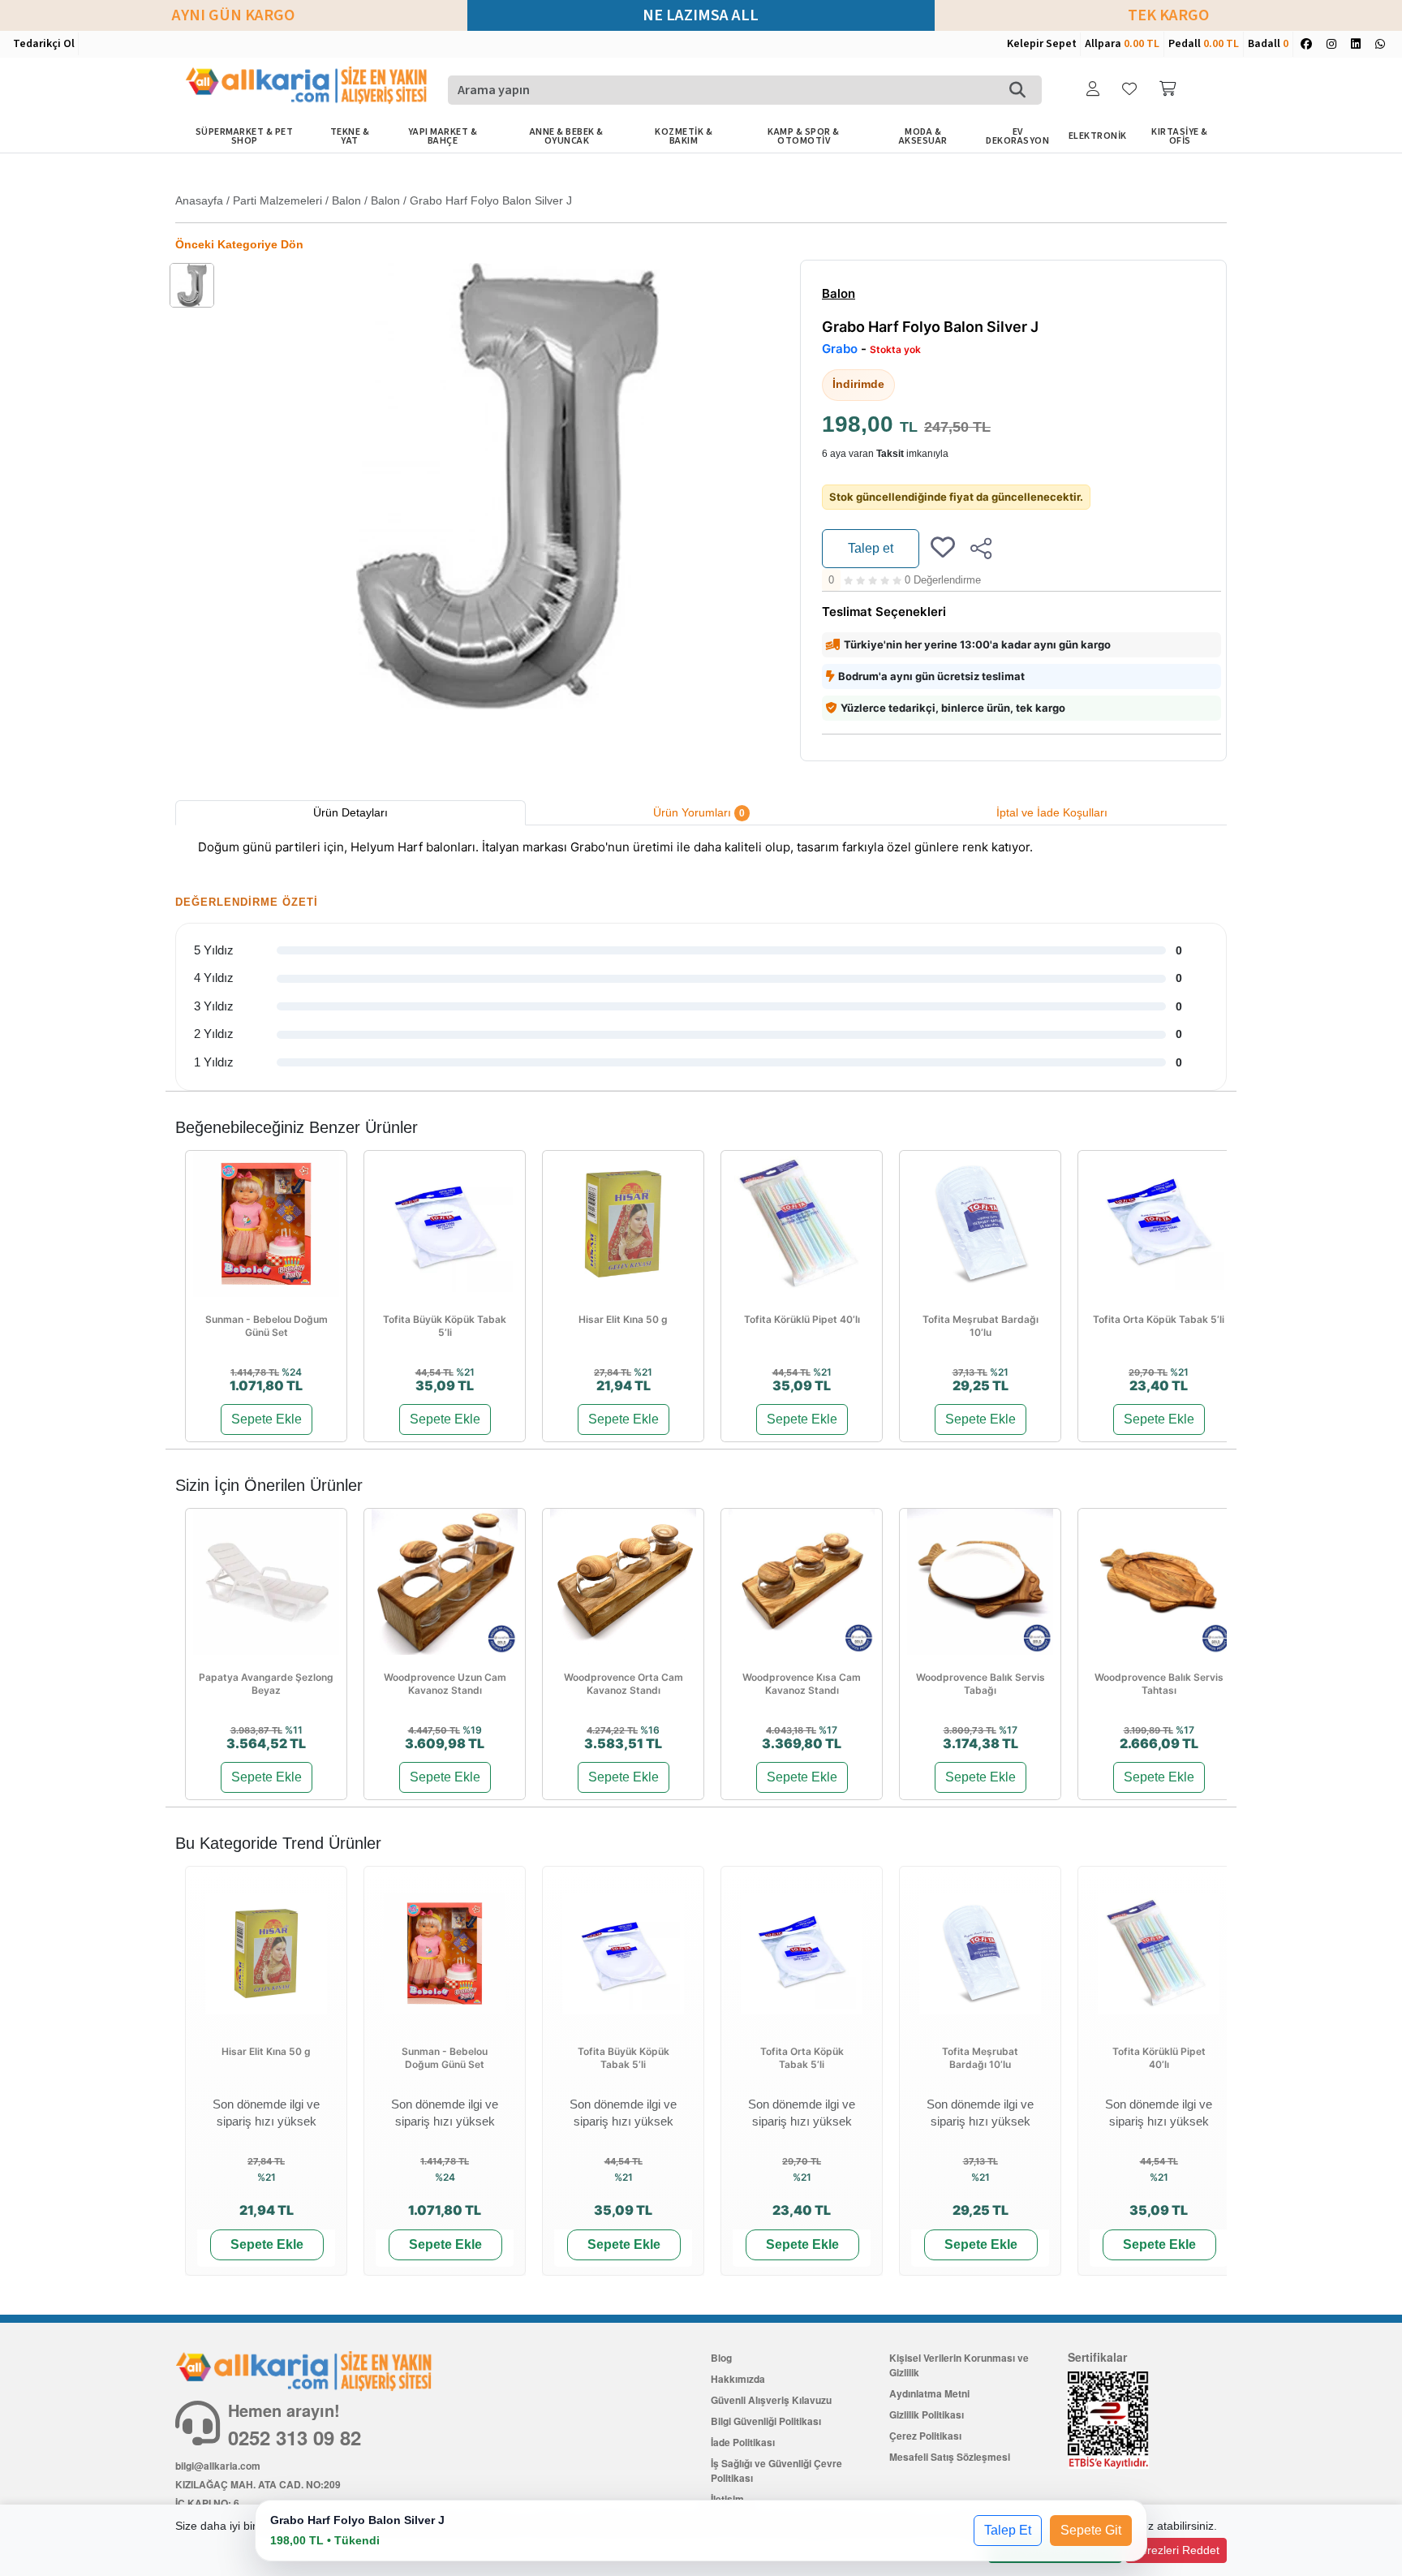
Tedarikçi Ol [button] (44, 44)
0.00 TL (1142, 44)
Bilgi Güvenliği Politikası (766, 2421)
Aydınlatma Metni (929, 2393)
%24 (292, 1372)
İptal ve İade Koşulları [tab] (1052, 812)
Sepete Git (1091, 2530)
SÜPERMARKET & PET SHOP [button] (245, 136)
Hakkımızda (738, 2379)
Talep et (871, 548)
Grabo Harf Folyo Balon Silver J (491, 200)
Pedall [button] (1204, 44)
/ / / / (374, 200)
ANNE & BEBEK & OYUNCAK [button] (567, 136)
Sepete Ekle (267, 1419)
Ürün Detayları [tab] (350, 812)
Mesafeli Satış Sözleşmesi (950, 2457)
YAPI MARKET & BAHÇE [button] (443, 136)
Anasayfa (199, 200)
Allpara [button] (1122, 44)
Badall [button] (1268, 44)
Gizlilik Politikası (927, 2414)
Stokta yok (895, 350)
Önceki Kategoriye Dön (239, 244)
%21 (465, 1372)
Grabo (840, 349)
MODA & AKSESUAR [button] (923, 136)
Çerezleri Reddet (1176, 2550)
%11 (294, 1730)
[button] (1095, 90)
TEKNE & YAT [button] (350, 136)
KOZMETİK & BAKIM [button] (684, 136)
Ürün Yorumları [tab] (699, 812)
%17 (828, 1730)
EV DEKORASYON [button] (1017, 136)
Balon (346, 200)
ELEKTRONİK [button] (1098, 136)
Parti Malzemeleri (277, 200)
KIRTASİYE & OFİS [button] (1180, 136)
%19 (472, 1730)
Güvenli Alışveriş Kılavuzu (771, 2400)
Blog (721, 2358)
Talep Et (1008, 2530)
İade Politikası (743, 2442)
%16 (650, 1730)
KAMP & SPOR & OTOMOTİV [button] (804, 136)
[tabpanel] (701, 850)
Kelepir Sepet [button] (1042, 44)
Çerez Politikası (925, 2436)
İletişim (727, 2499)
